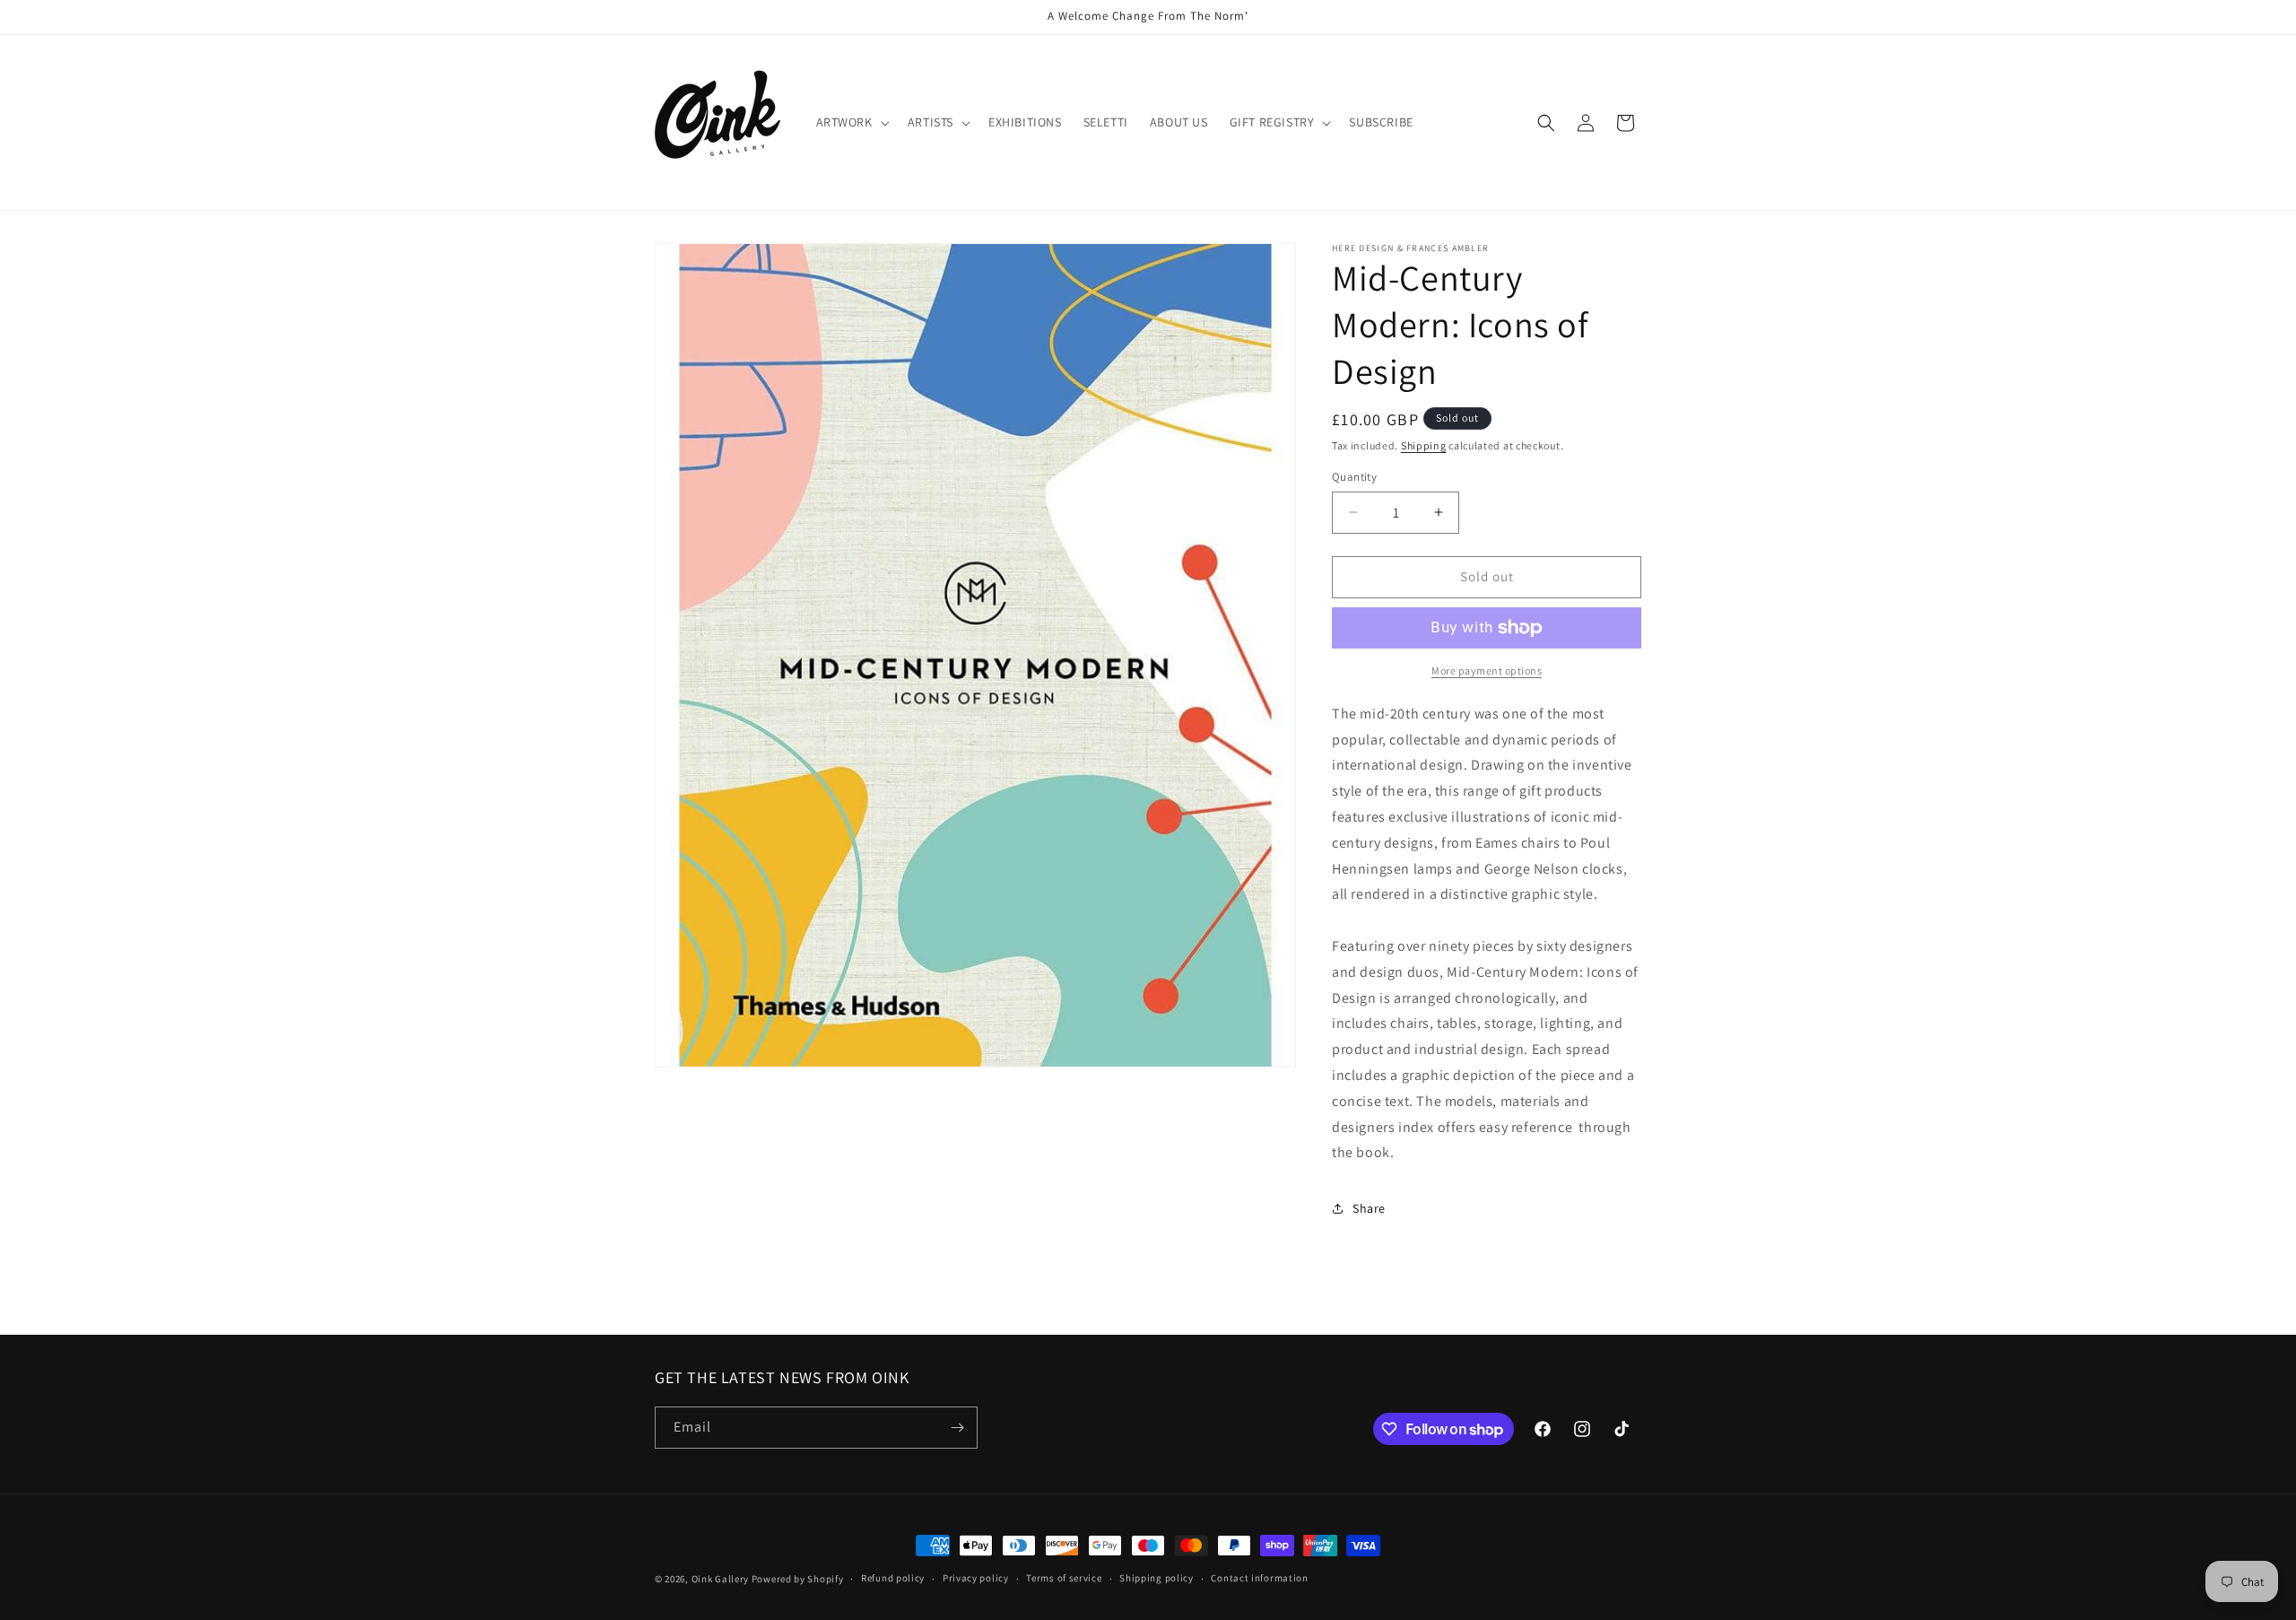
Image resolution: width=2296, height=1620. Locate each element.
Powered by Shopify (798, 1579)
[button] (851, 122)
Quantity (1354, 477)
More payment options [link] (1487, 671)
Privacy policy (976, 1578)
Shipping (1424, 445)
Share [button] (1369, 1208)
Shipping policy (1157, 1578)
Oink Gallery (722, 1579)
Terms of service (1064, 1578)
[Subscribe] (957, 1428)
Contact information (1259, 1578)
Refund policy (893, 1578)
